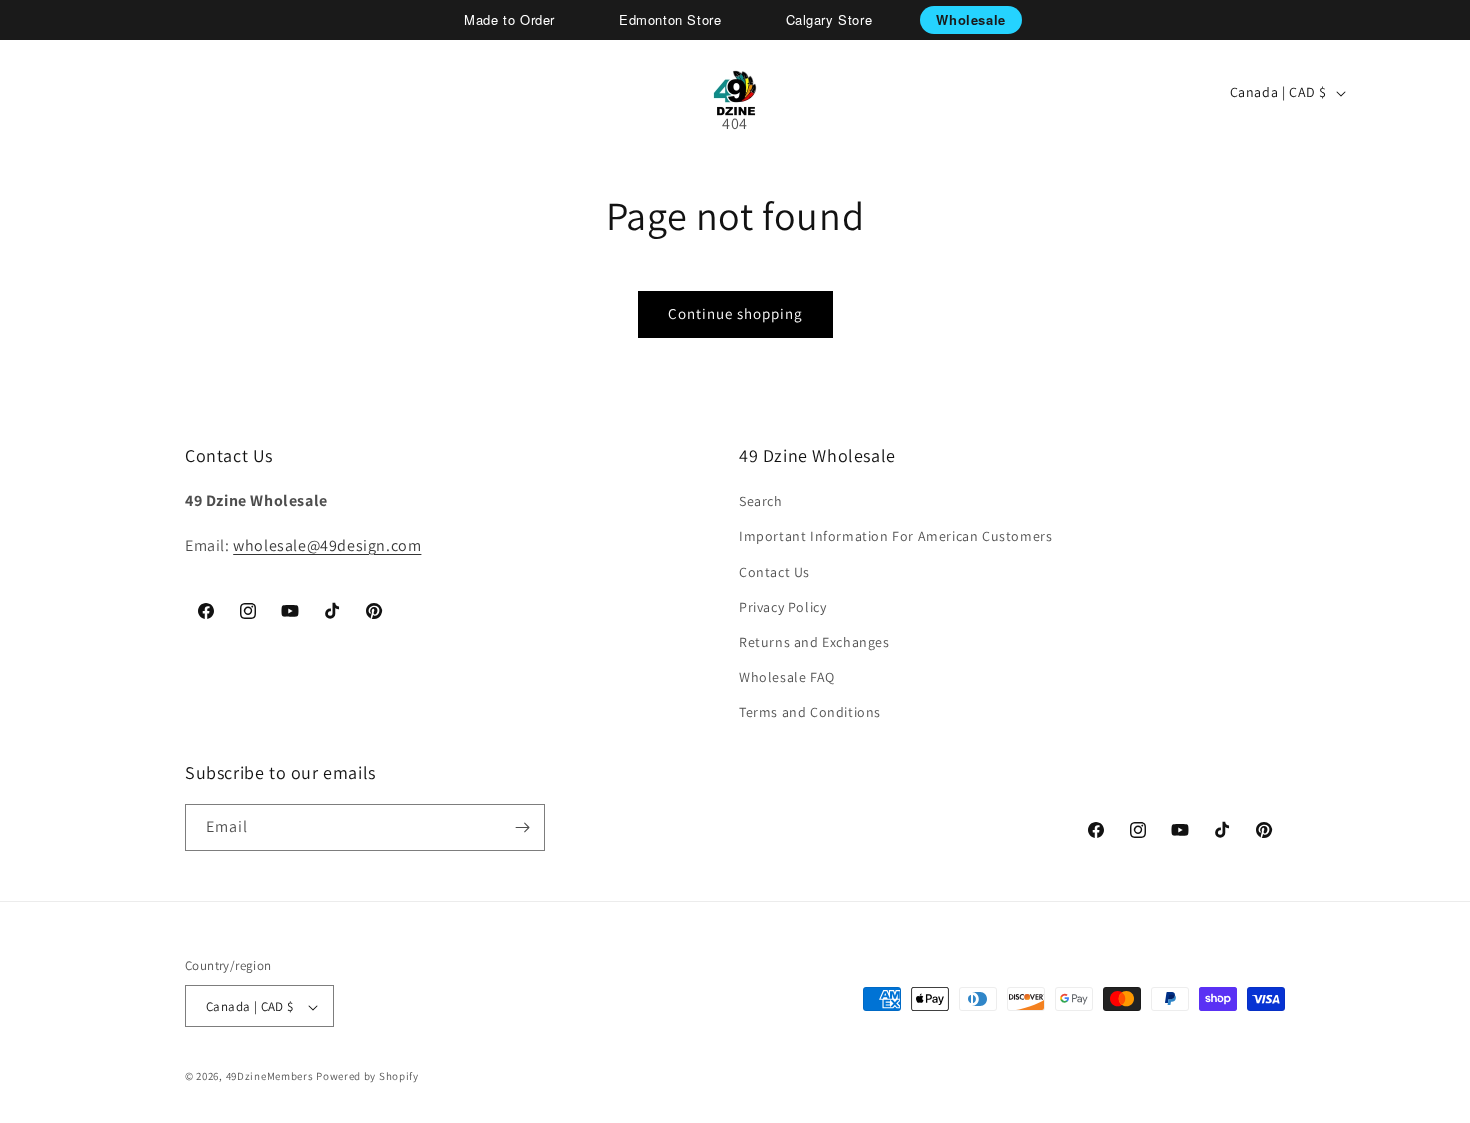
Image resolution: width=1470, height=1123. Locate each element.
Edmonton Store (670, 19)
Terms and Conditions (810, 713)
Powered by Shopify (367, 1077)
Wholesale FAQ (787, 677)
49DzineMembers (270, 1077)
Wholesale (970, 19)
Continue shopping (735, 313)
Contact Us (774, 572)
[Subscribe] (522, 827)
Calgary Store (829, 19)
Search (761, 501)
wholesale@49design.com (327, 545)
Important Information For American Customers (895, 537)
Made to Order (509, 19)
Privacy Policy (782, 607)
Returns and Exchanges (814, 642)
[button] (86, 93)
